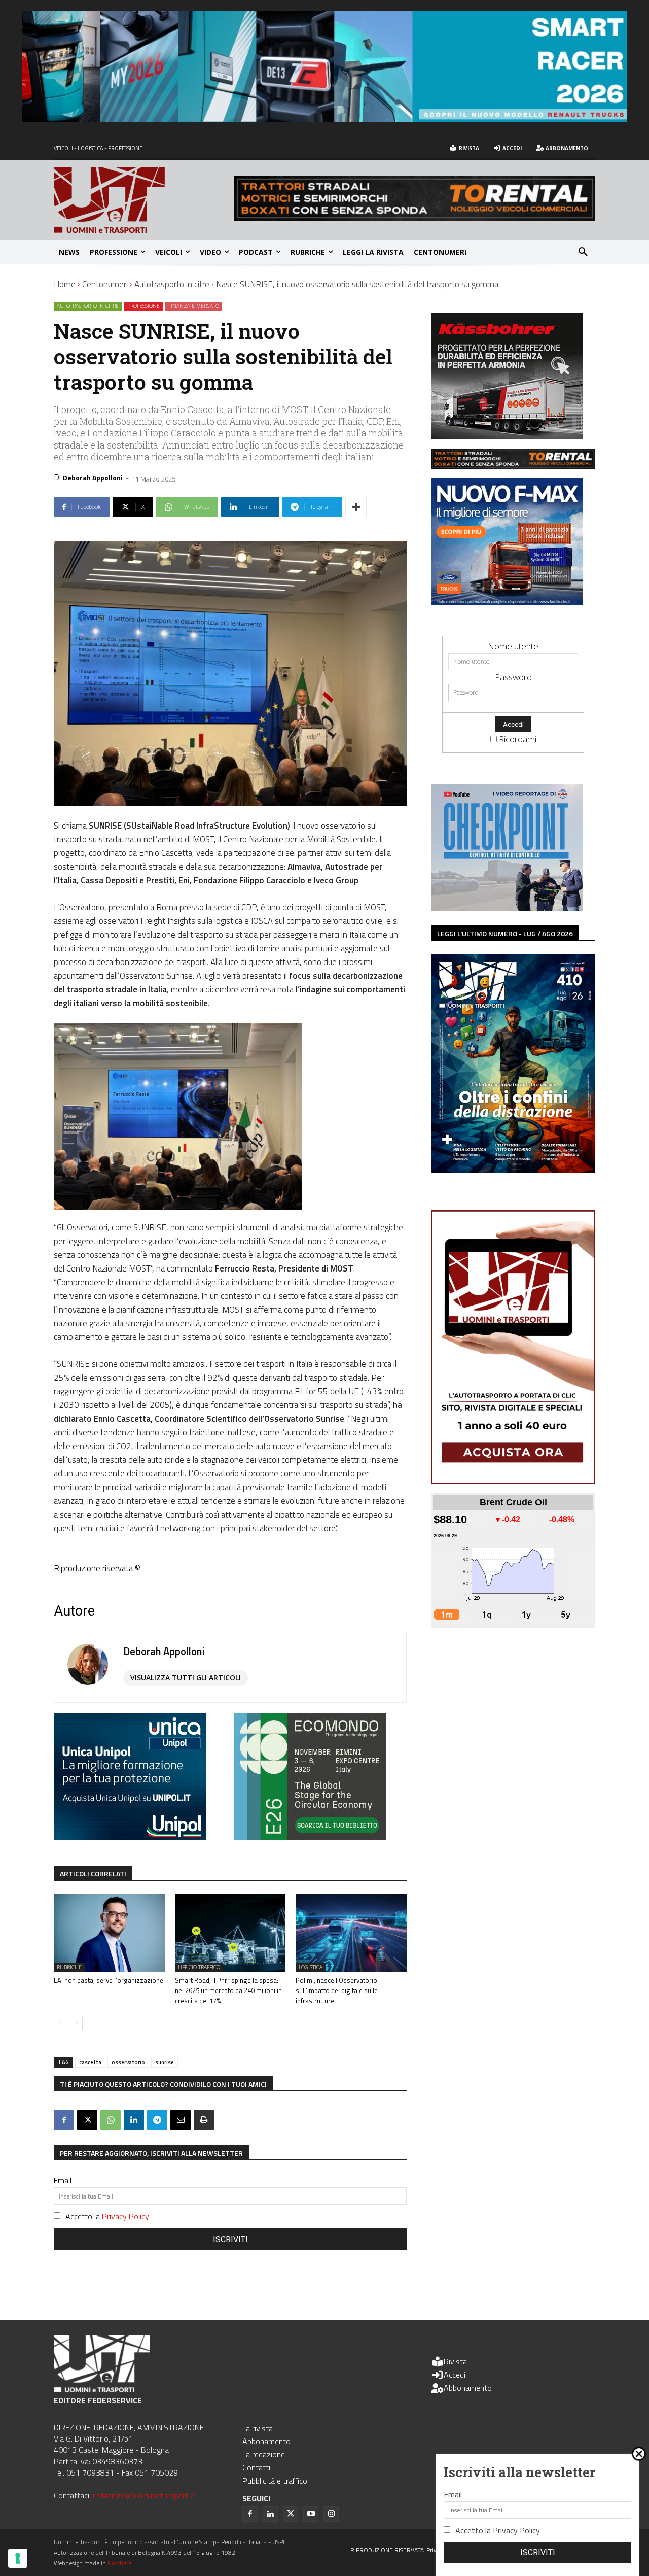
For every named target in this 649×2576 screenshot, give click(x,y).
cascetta (90, 2062)
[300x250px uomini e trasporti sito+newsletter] (507, 602)
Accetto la (107, 2216)
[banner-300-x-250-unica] (130, 1837)
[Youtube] (311, 2514)
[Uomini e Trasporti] (144, 200)
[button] (583, 252)
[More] (356, 507)
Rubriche (69, 1967)
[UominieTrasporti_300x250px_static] (507, 436)
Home (65, 284)
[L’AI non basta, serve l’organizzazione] (109, 1933)
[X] (87, 2120)
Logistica (311, 1967)
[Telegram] (157, 2120)
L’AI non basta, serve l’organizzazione (109, 1980)
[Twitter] (291, 2514)
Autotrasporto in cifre (172, 284)
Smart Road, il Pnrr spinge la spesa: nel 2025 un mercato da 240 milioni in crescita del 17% (228, 1990)
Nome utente (513, 646)
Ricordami (518, 739)
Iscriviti (230, 2239)
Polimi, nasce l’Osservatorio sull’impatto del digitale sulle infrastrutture (337, 1990)
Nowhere (119, 2563)
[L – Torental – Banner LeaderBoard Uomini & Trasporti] (415, 217)
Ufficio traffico (199, 1967)
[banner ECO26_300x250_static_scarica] (310, 1837)
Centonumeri (105, 284)
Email (63, 2180)
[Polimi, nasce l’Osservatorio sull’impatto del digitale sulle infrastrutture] (351, 1933)
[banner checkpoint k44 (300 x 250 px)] (507, 908)
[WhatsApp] (111, 2120)
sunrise (165, 2062)
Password (513, 677)
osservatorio (128, 2062)
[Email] (181, 2120)
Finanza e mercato (194, 306)
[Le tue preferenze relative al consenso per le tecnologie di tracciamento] (18, 2558)
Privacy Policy (125, 2216)
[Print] (204, 2120)
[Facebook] (64, 2120)
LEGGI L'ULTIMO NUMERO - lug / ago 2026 (505, 933)
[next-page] (76, 2023)
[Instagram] (331, 2514)
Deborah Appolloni (93, 478)
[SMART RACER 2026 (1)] (324, 118)
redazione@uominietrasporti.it (144, 2495)
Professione (143, 306)
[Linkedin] (134, 2120)
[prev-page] (60, 2023)
